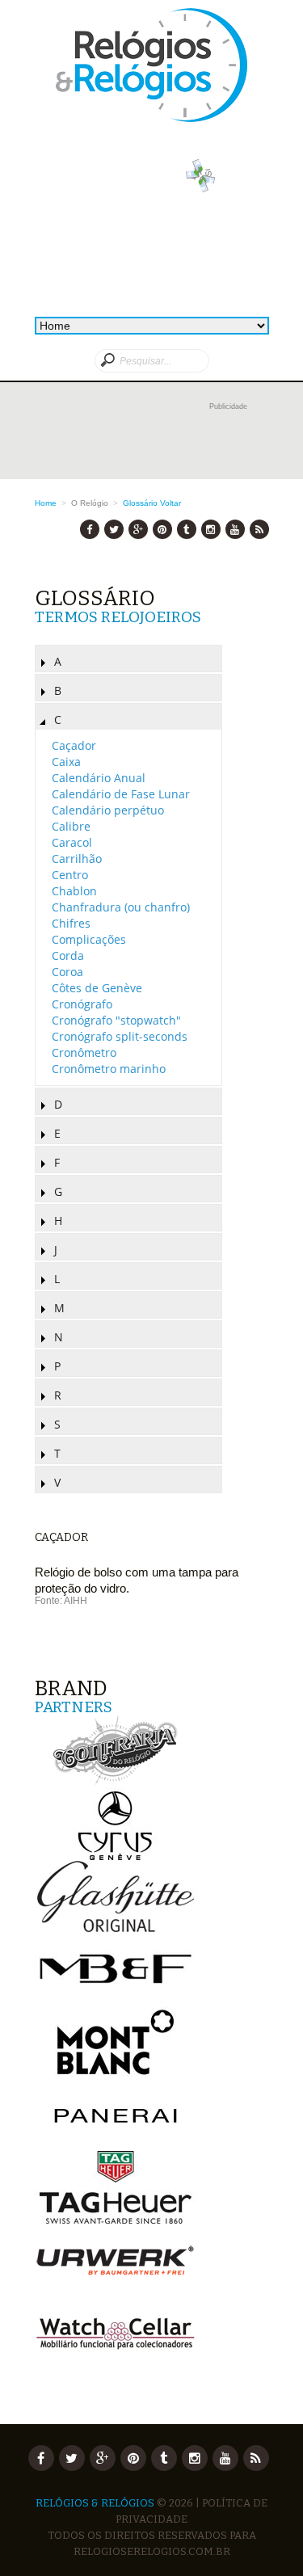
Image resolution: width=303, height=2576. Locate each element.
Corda (68, 955)
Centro (70, 875)
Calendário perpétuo (108, 810)
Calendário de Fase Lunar (121, 794)
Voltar (170, 503)
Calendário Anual (99, 778)
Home (46, 503)
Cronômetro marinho (109, 1069)
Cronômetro (84, 1052)
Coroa (67, 972)
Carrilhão (77, 859)
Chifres (71, 923)
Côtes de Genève (97, 988)
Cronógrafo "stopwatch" (116, 1020)
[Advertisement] (152, 439)
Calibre (71, 826)
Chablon (74, 891)
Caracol (72, 842)
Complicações (89, 939)
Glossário (140, 503)
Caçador (74, 745)
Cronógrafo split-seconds (120, 1036)
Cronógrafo (82, 1004)
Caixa (66, 762)
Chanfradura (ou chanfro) (121, 907)
